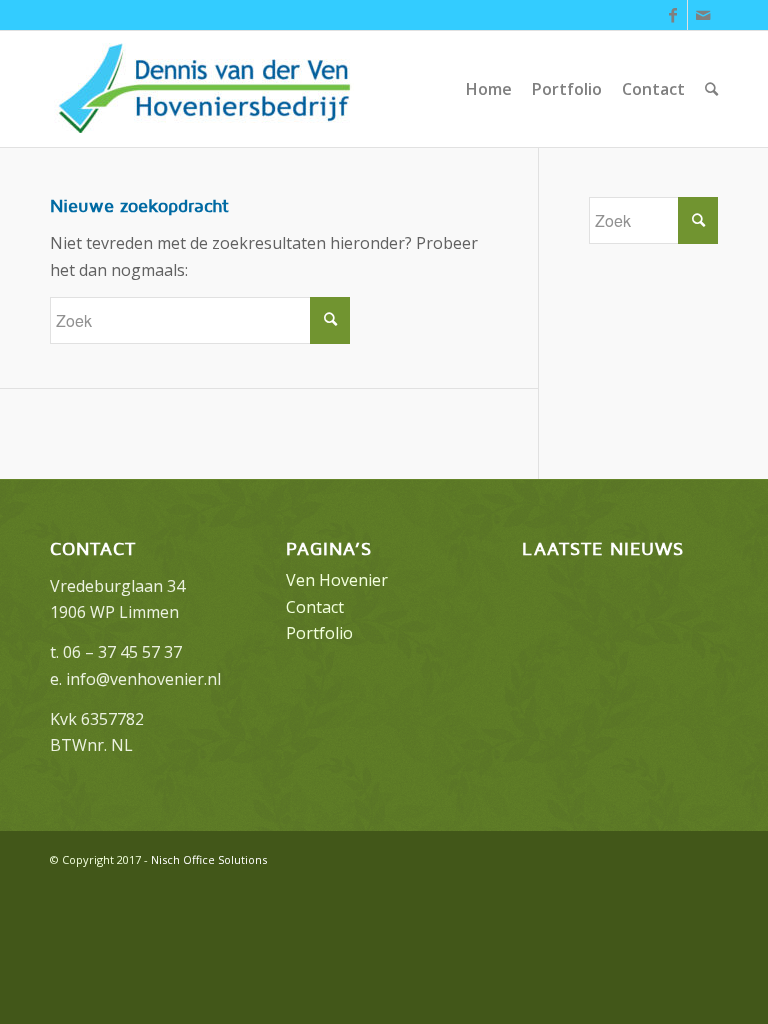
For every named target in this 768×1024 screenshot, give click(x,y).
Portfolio (319, 633)
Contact (315, 607)
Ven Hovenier (337, 580)
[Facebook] (672, 15)
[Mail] (703, 15)
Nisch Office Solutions (209, 859)
